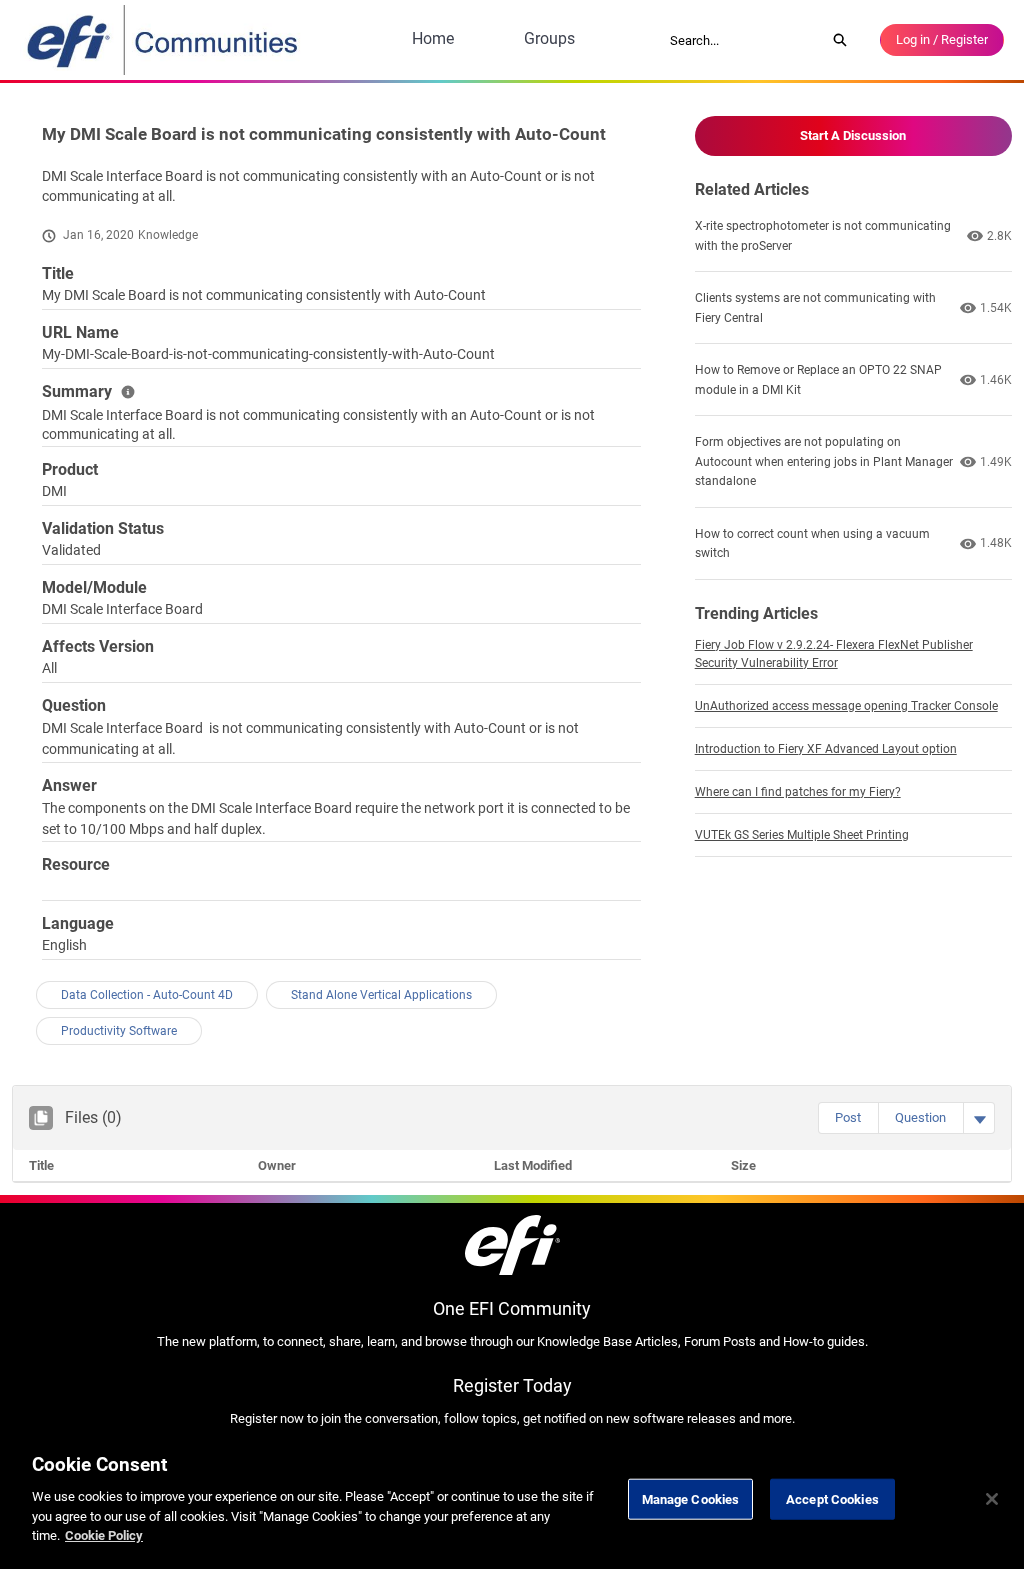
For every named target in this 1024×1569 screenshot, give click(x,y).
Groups (549, 38)
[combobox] (741, 40)
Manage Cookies (691, 1498)
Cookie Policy (104, 1535)
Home (433, 38)
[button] (848, 1118)
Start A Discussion (853, 135)
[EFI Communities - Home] (164, 40)
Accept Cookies (832, 1498)
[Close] (992, 1499)
